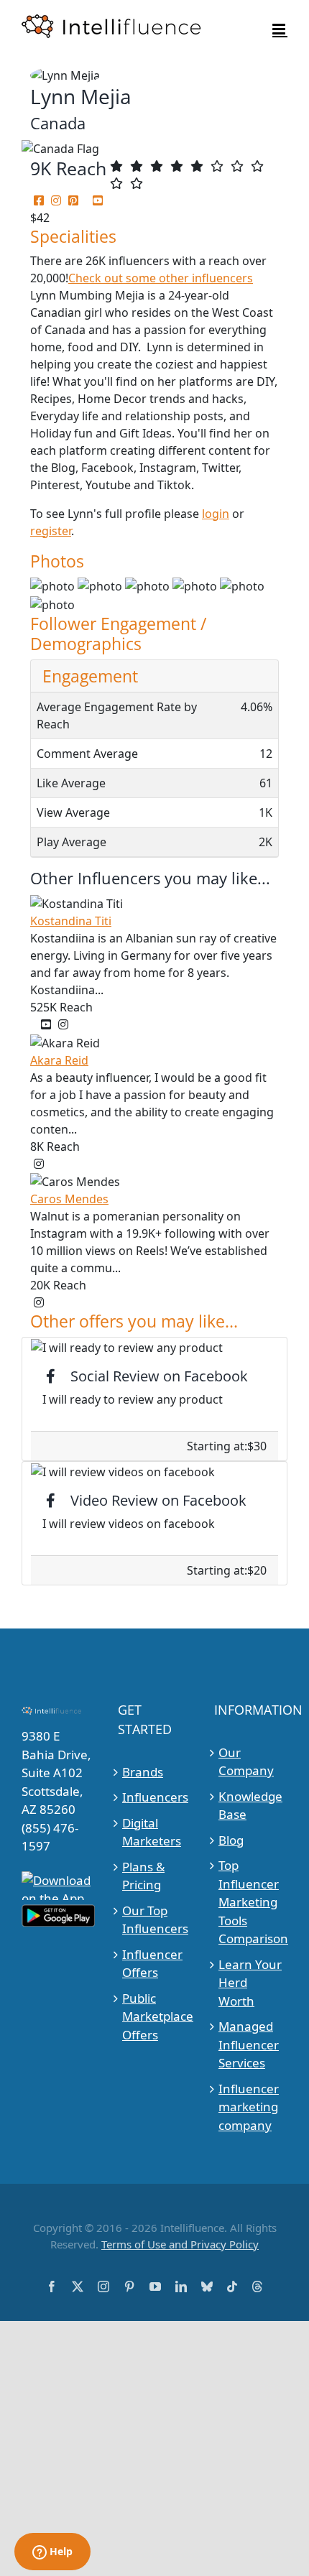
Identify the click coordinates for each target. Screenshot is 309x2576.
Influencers (155, 1797)
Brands (143, 1772)
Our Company (246, 1762)
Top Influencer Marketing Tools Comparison (251, 1902)
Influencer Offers (152, 1964)
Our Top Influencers (155, 1920)
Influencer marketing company (249, 2107)
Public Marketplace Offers (155, 2016)
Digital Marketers (152, 1832)
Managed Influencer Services (249, 2044)
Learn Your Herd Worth (250, 1983)
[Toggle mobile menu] (280, 29)
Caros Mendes (69, 1199)
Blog (231, 1840)
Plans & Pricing (143, 1876)
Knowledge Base (250, 1806)
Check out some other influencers (161, 278)
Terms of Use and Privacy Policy (180, 2244)
